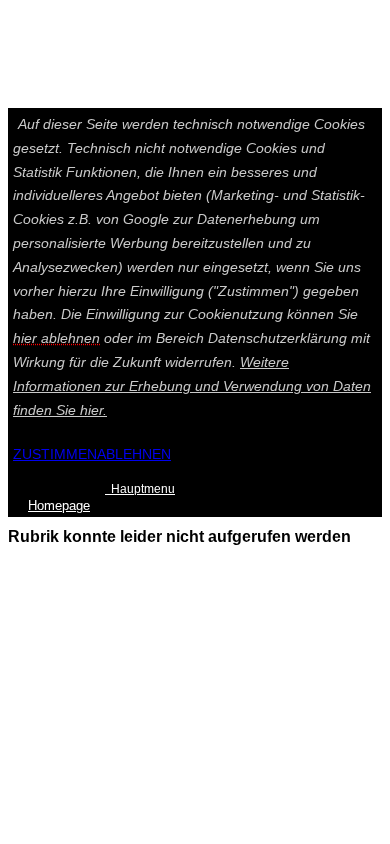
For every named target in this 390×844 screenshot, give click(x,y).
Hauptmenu (140, 489)
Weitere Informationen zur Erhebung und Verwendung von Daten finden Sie (192, 386)
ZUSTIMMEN (55, 454)
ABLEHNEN (134, 454)
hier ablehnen (56, 338)
